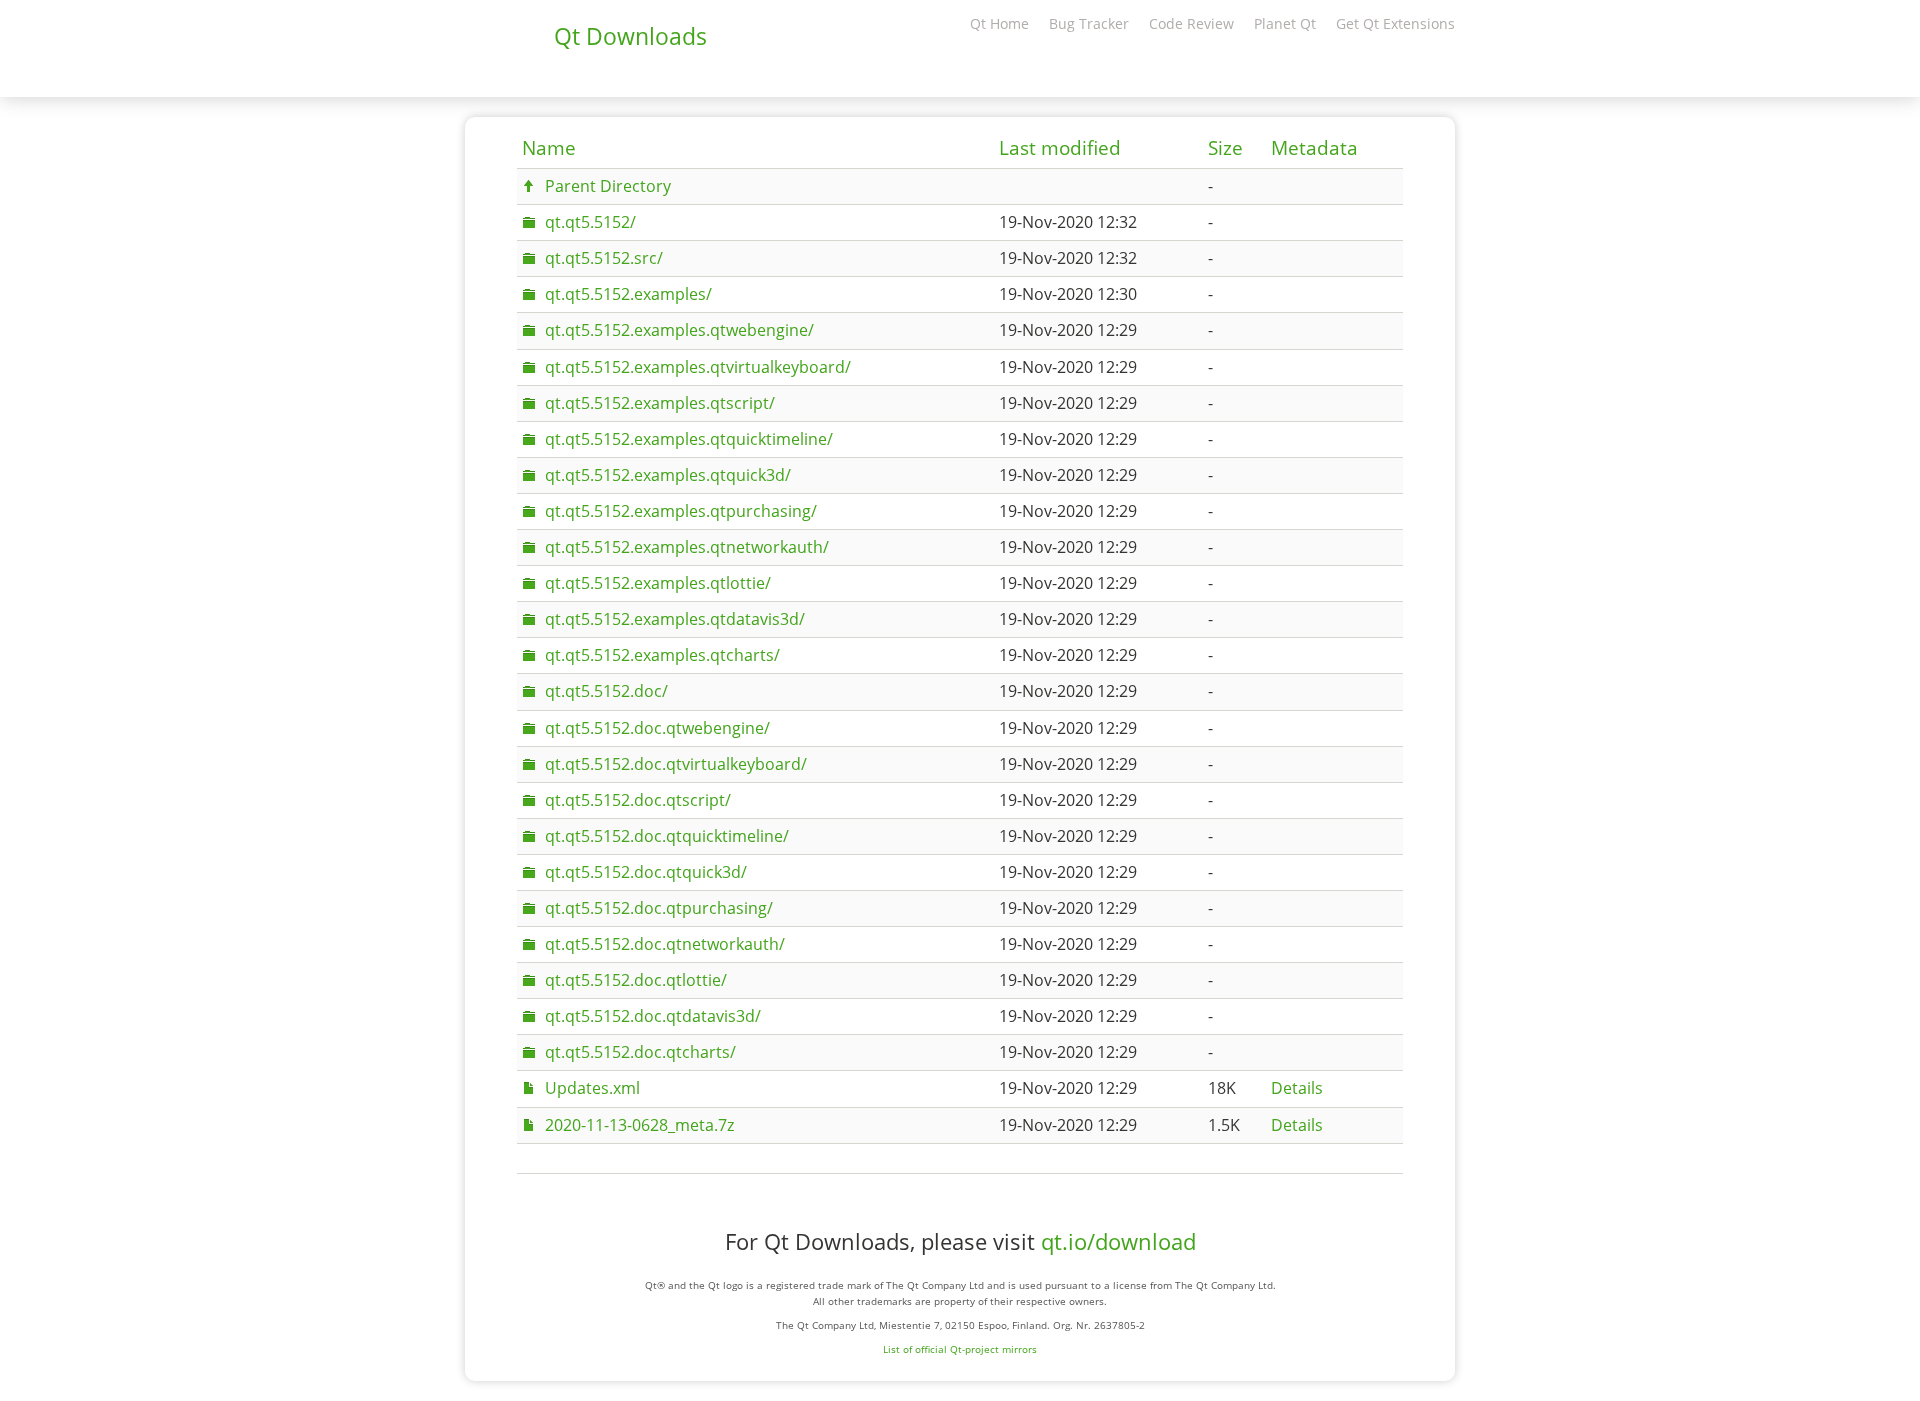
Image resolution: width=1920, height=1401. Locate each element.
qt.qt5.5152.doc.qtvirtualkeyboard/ (676, 764)
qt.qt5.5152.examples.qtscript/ (660, 403)
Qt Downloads (630, 36)
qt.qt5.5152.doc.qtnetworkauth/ (665, 944)
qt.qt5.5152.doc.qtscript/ (638, 800)
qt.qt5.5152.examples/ (628, 294)
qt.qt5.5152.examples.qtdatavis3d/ (675, 619)
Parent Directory (608, 186)
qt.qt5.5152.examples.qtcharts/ (662, 655)
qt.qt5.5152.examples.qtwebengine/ (679, 330)
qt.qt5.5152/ (590, 222)
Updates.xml (592, 1088)
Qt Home (999, 23)
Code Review (1191, 23)
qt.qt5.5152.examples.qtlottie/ (658, 583)
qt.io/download (1118, 1241)
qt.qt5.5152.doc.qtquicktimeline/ (667, 836)
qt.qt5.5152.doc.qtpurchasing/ (659, 908)
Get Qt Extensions (1395, 23)
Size (1225, 148)
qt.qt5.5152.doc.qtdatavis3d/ (653, 1016)
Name (549, 148)
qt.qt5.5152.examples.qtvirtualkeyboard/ (698, 367)
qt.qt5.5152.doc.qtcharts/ (640, 1052)
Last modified (1060, 148)
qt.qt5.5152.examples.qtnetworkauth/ (687, 547)
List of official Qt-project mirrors (960, 1349)
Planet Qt (1285, 23)
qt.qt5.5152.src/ (604, 258)
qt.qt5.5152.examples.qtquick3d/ (668, 475)
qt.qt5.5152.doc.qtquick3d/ (646, 872)
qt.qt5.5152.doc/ (606, 691)
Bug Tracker (1089, 23)
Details (1297, 1088)
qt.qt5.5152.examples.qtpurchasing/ (681, 511)
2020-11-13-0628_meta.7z (639, 1125)
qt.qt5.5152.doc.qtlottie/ (636, 980)
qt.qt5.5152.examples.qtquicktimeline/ (689, 439)
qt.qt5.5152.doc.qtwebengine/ (657, 728)
